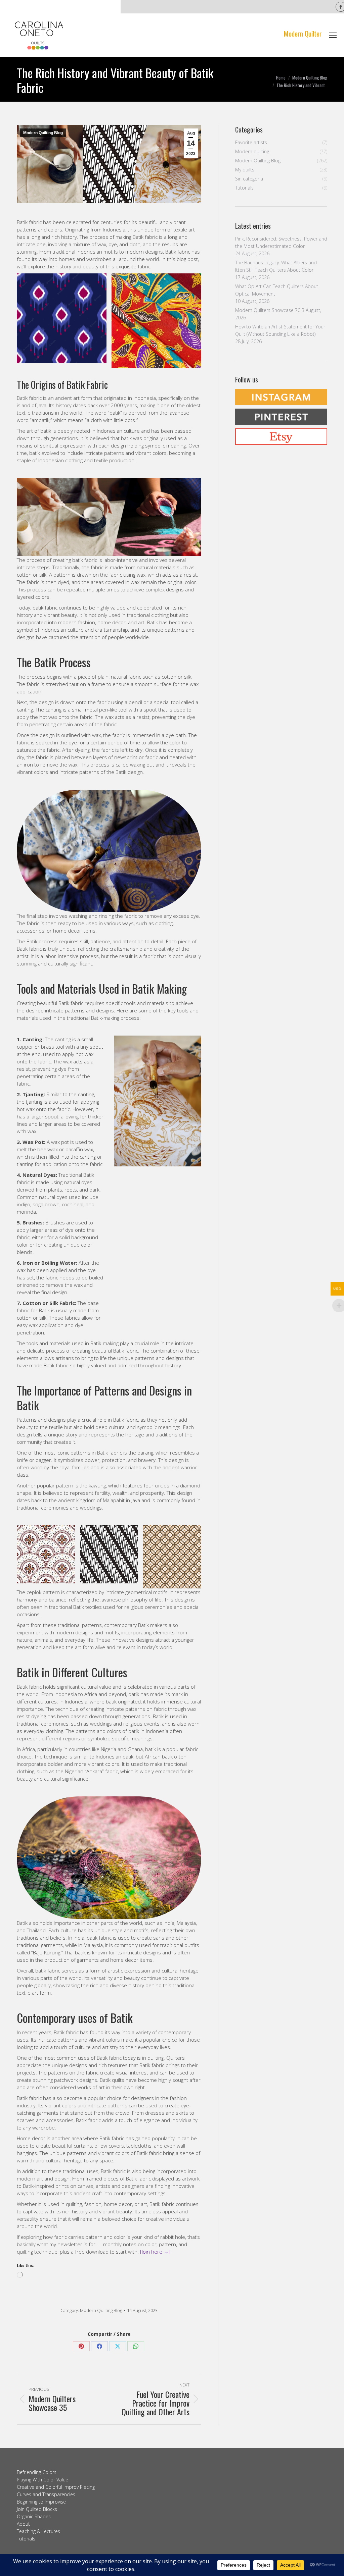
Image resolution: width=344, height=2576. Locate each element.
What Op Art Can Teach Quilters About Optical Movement (277, 290)
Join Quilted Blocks (37, 2509)
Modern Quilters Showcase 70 (268, 310)
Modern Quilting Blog (43, 133)
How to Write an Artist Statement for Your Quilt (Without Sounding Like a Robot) (280, 330)
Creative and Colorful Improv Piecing (56, 2487)
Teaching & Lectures (38, 2531)
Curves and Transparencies (46, 2494)
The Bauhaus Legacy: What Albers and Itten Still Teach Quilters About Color (276, 266)
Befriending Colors (37, 2472)
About (23, 2524)
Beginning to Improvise (41, 2502)
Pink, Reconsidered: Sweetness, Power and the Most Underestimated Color (281, 242)
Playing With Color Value (42, 2480)
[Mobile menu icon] (333, 35)
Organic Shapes (34, 2516)
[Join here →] (155, 2252)
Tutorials (26, 2539)
